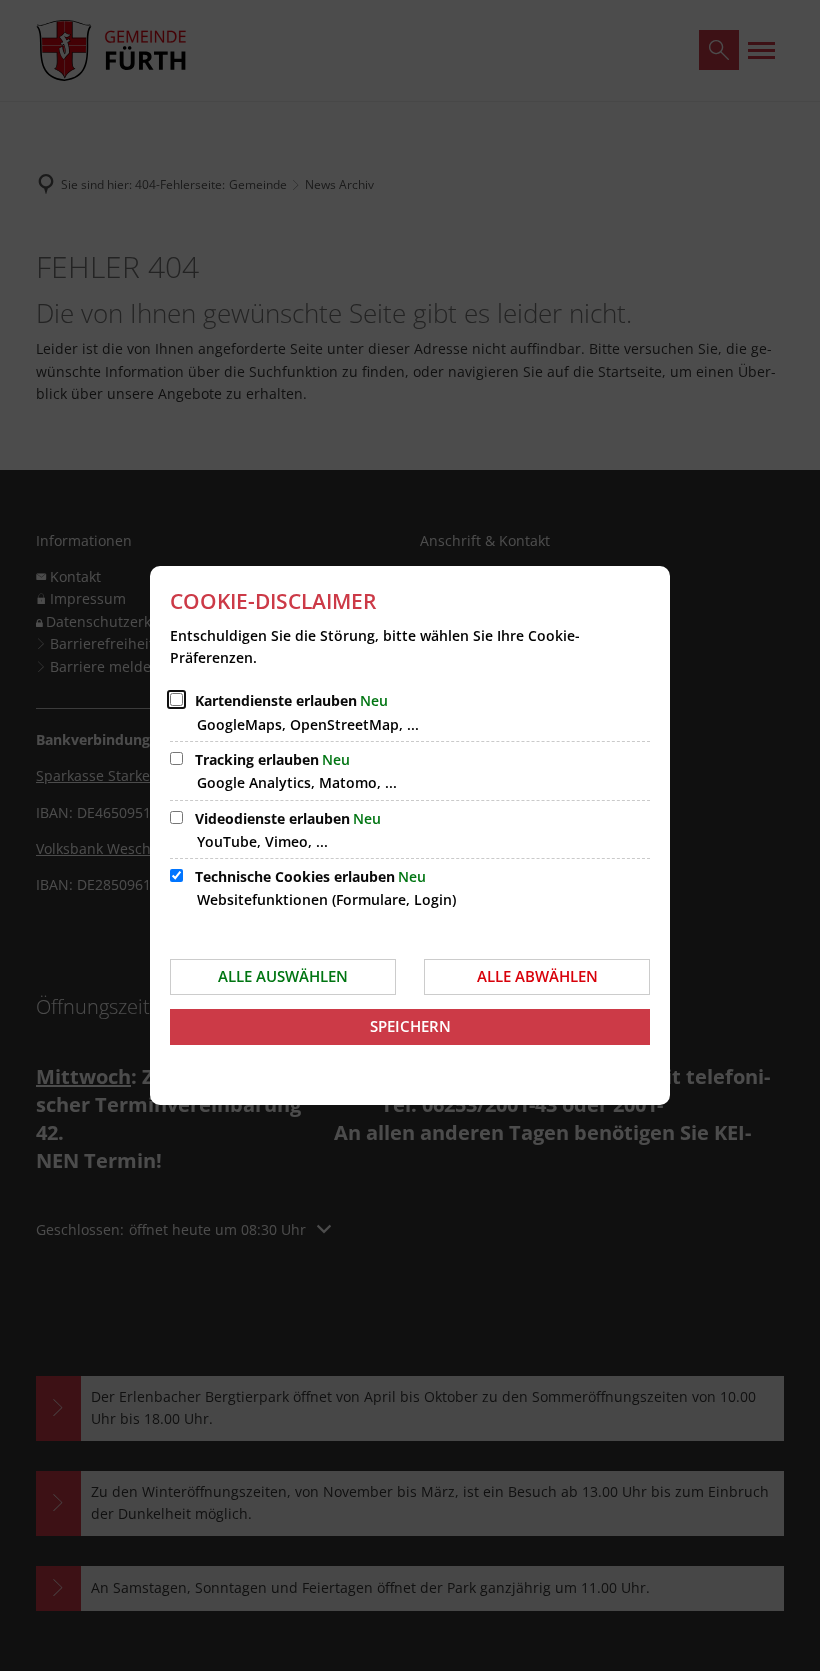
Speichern (410, 1026)
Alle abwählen (537, 976)
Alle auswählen (283, 976)
